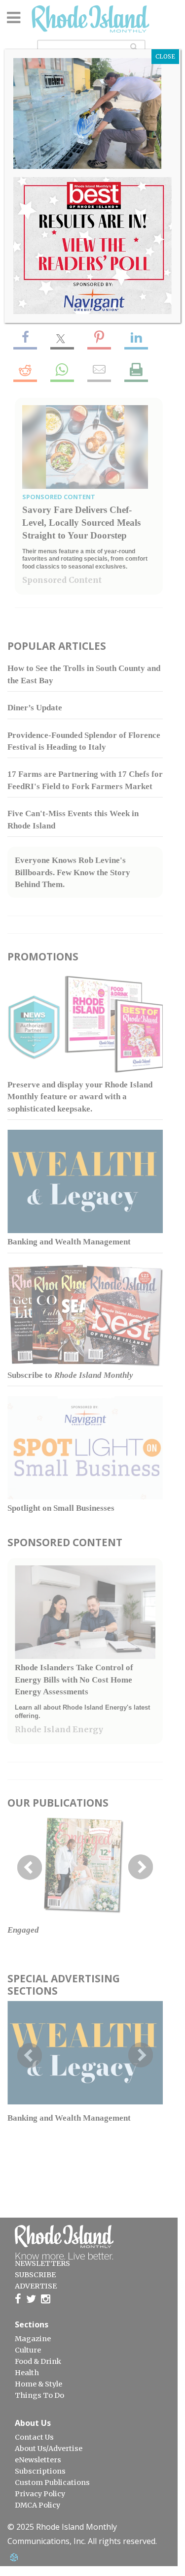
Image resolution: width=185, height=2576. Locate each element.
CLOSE (165, 56)
